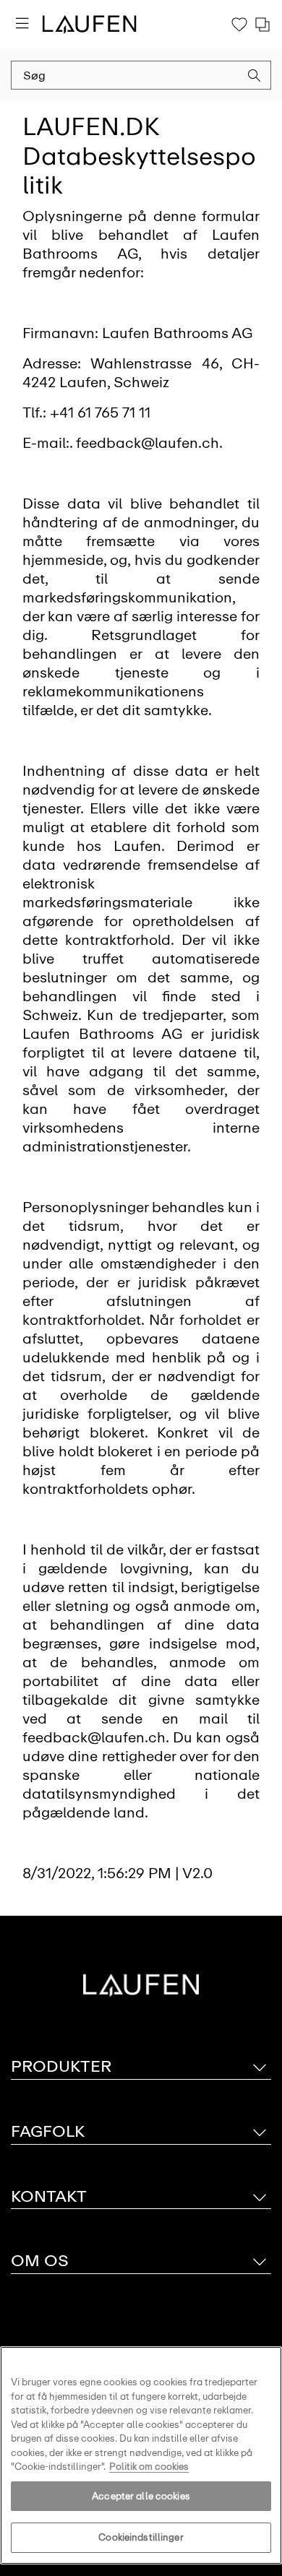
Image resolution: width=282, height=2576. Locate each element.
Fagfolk (48, 2131)
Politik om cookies (149, 2467)
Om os (40, 2261)
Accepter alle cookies (141, 2496)
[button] (255, 77)
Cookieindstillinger (141, 2537)
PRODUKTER (61, 2066)
